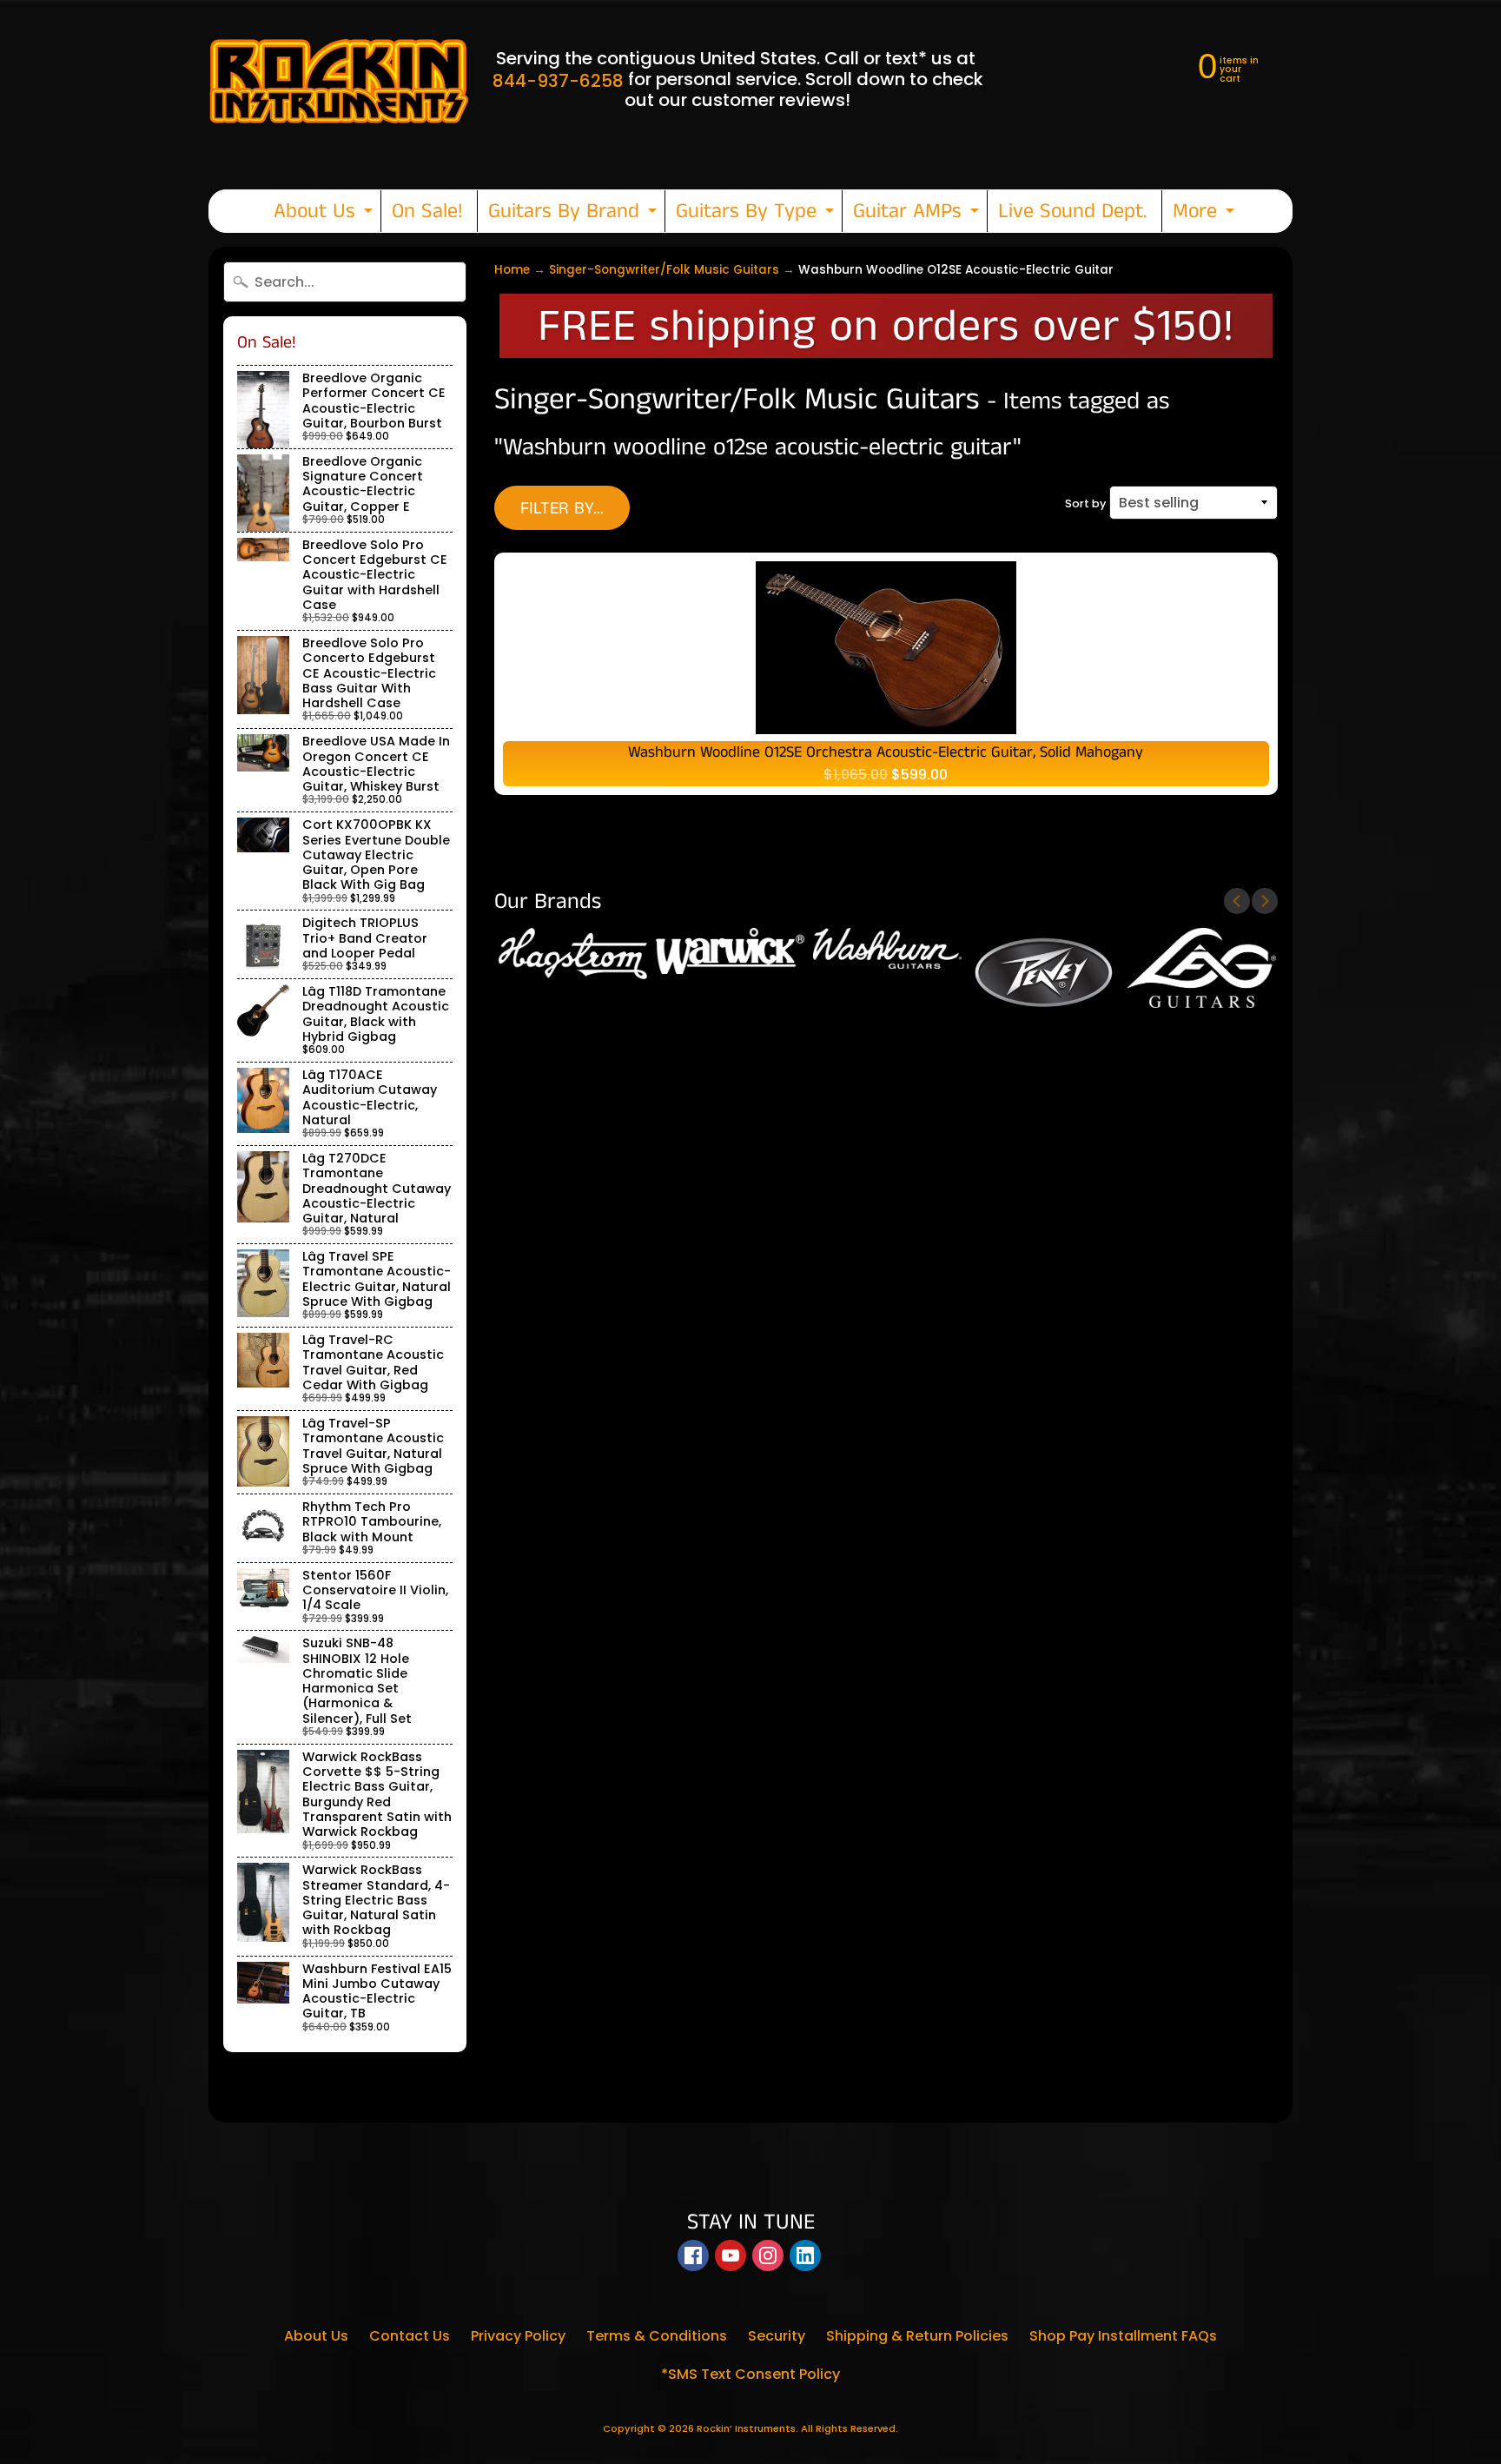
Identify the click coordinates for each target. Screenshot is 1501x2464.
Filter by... (562, 509)
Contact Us (410, 2336)
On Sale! (427, 211)
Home (512, 270)
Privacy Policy (518, 2336)
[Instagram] (768, 2255)
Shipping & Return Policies (917, 2336)
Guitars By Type (757, 214)
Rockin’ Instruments (746, 2428)
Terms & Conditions (657, 2336)
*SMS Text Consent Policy (750, 2374)
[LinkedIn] (805, 2255)
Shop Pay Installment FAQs (1123, 2336)
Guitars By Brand (575, 214)
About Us (325, 214)
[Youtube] (731, 2255)
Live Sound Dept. (1073, 211)
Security (777, 2336)
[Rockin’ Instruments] (339, 79)
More (1206, 214)
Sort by (1085, 503)
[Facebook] (693, 2255)
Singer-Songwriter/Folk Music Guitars (664, 270)
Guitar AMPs (918, 214)
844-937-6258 (558, 81)
